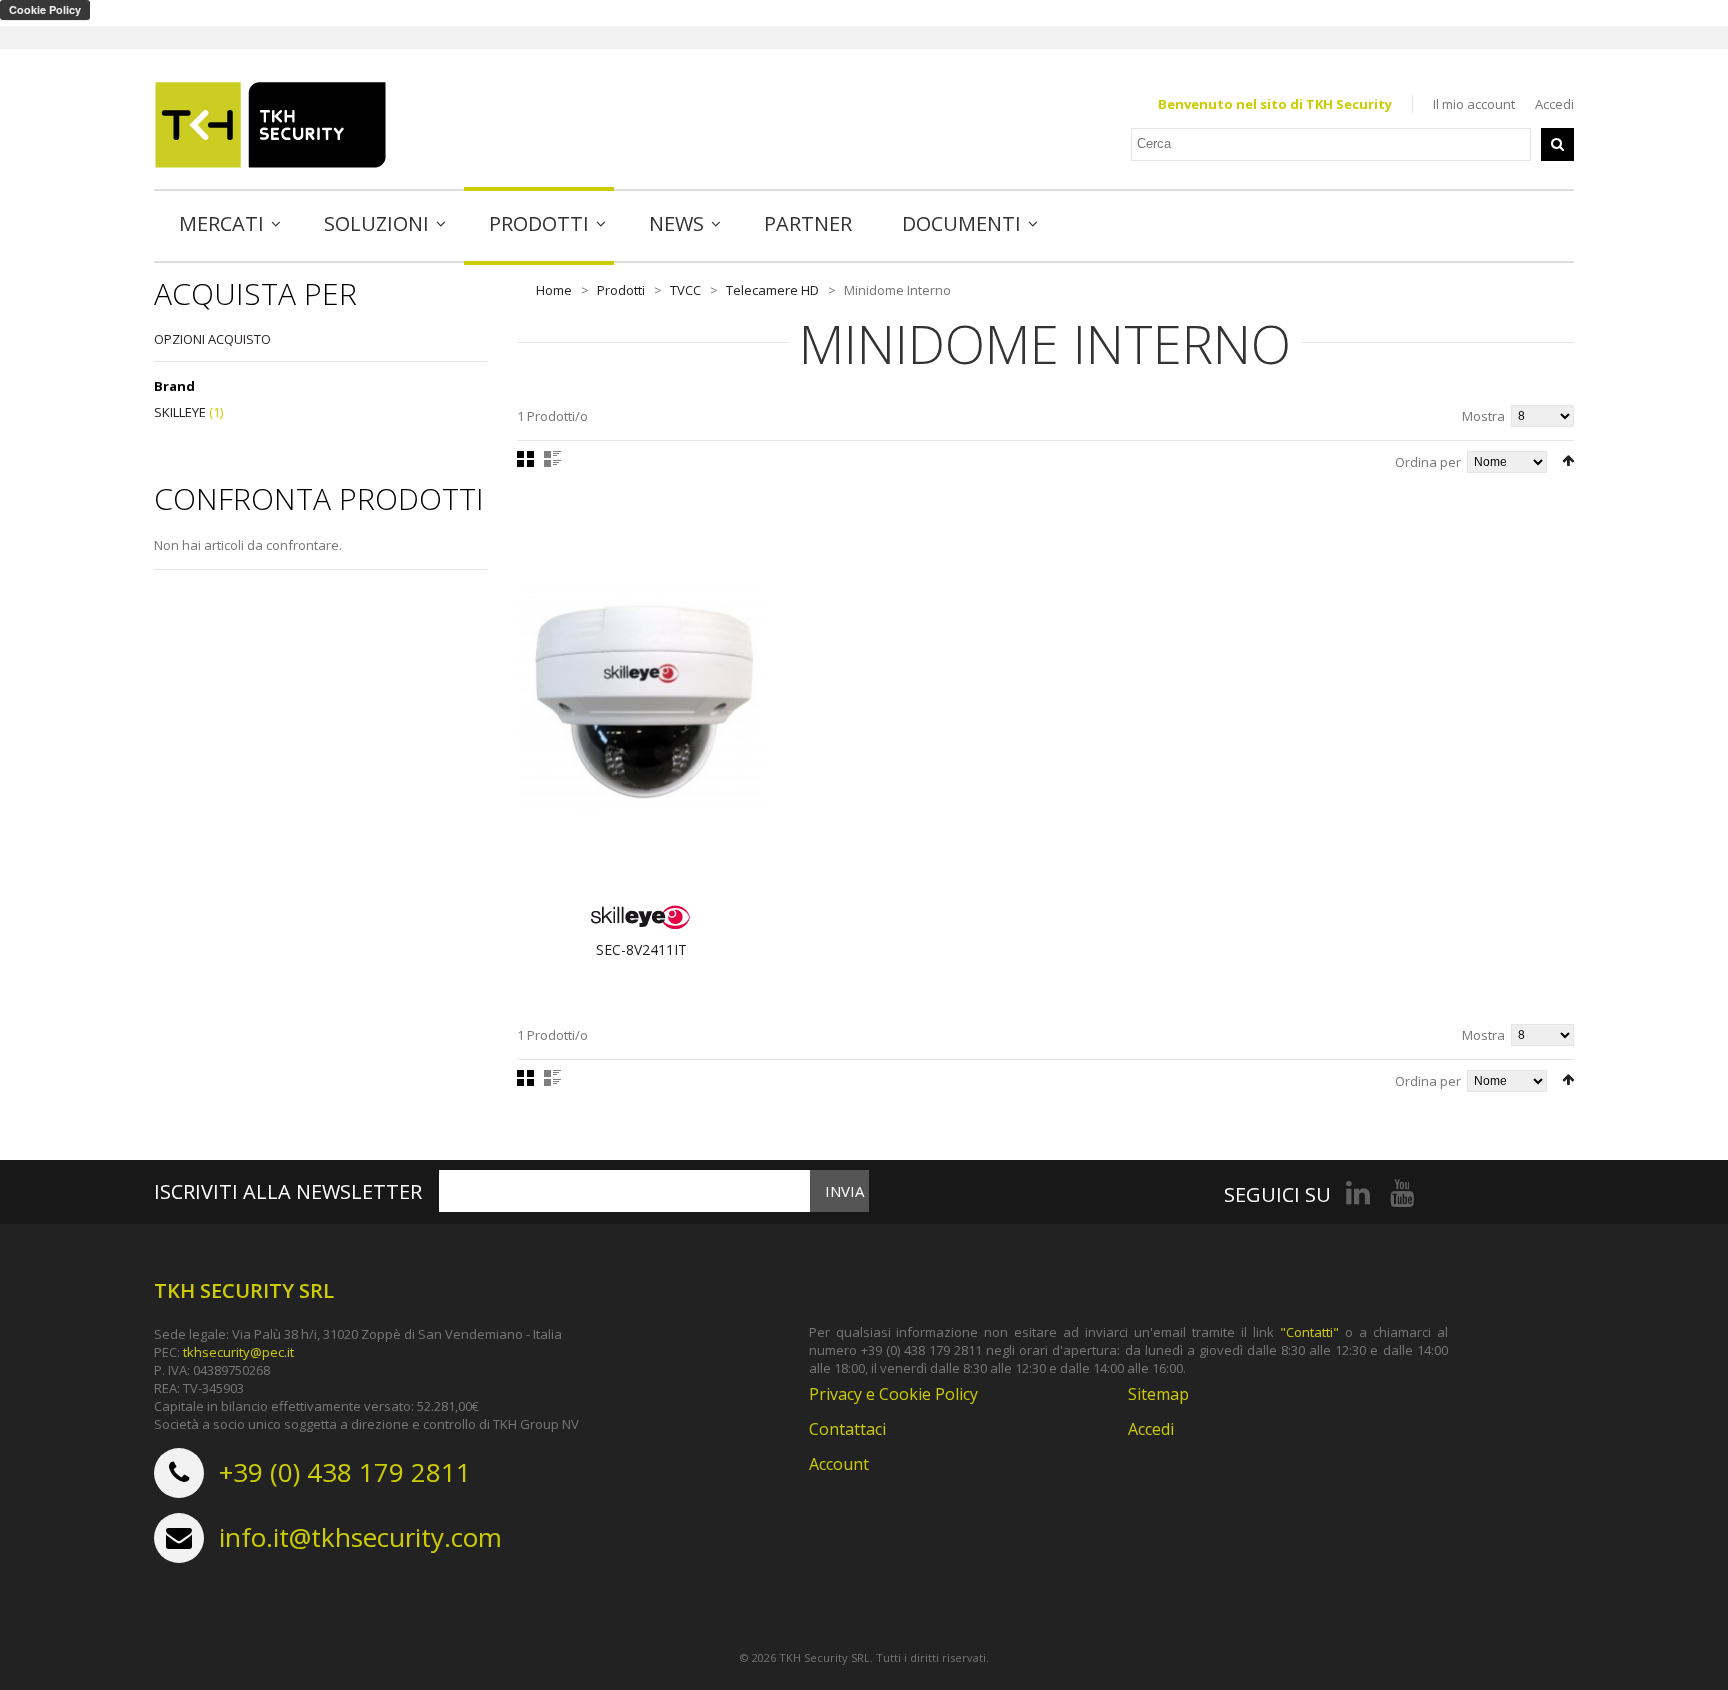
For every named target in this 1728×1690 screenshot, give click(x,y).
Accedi (1554, 104)
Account (839, 1464)
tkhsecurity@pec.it (238, 1352)
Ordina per (1428, 462)
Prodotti (621, 290)
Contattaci (847, 1429)
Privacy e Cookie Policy (893, 1394)
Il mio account (1474, 104)
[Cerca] (1557, 144)
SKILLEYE (180, 412)
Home (554, 290)
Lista (552, 459)
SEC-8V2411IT (641, 949)
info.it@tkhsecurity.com (360, 1537)
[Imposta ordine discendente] (1568, 460)
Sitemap (1158, 1394)
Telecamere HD (772, 290)
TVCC (685, 290)
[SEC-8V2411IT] (641, 702)
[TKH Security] (270, 125)
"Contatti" (1309, 1332)
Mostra (1483, 416)
